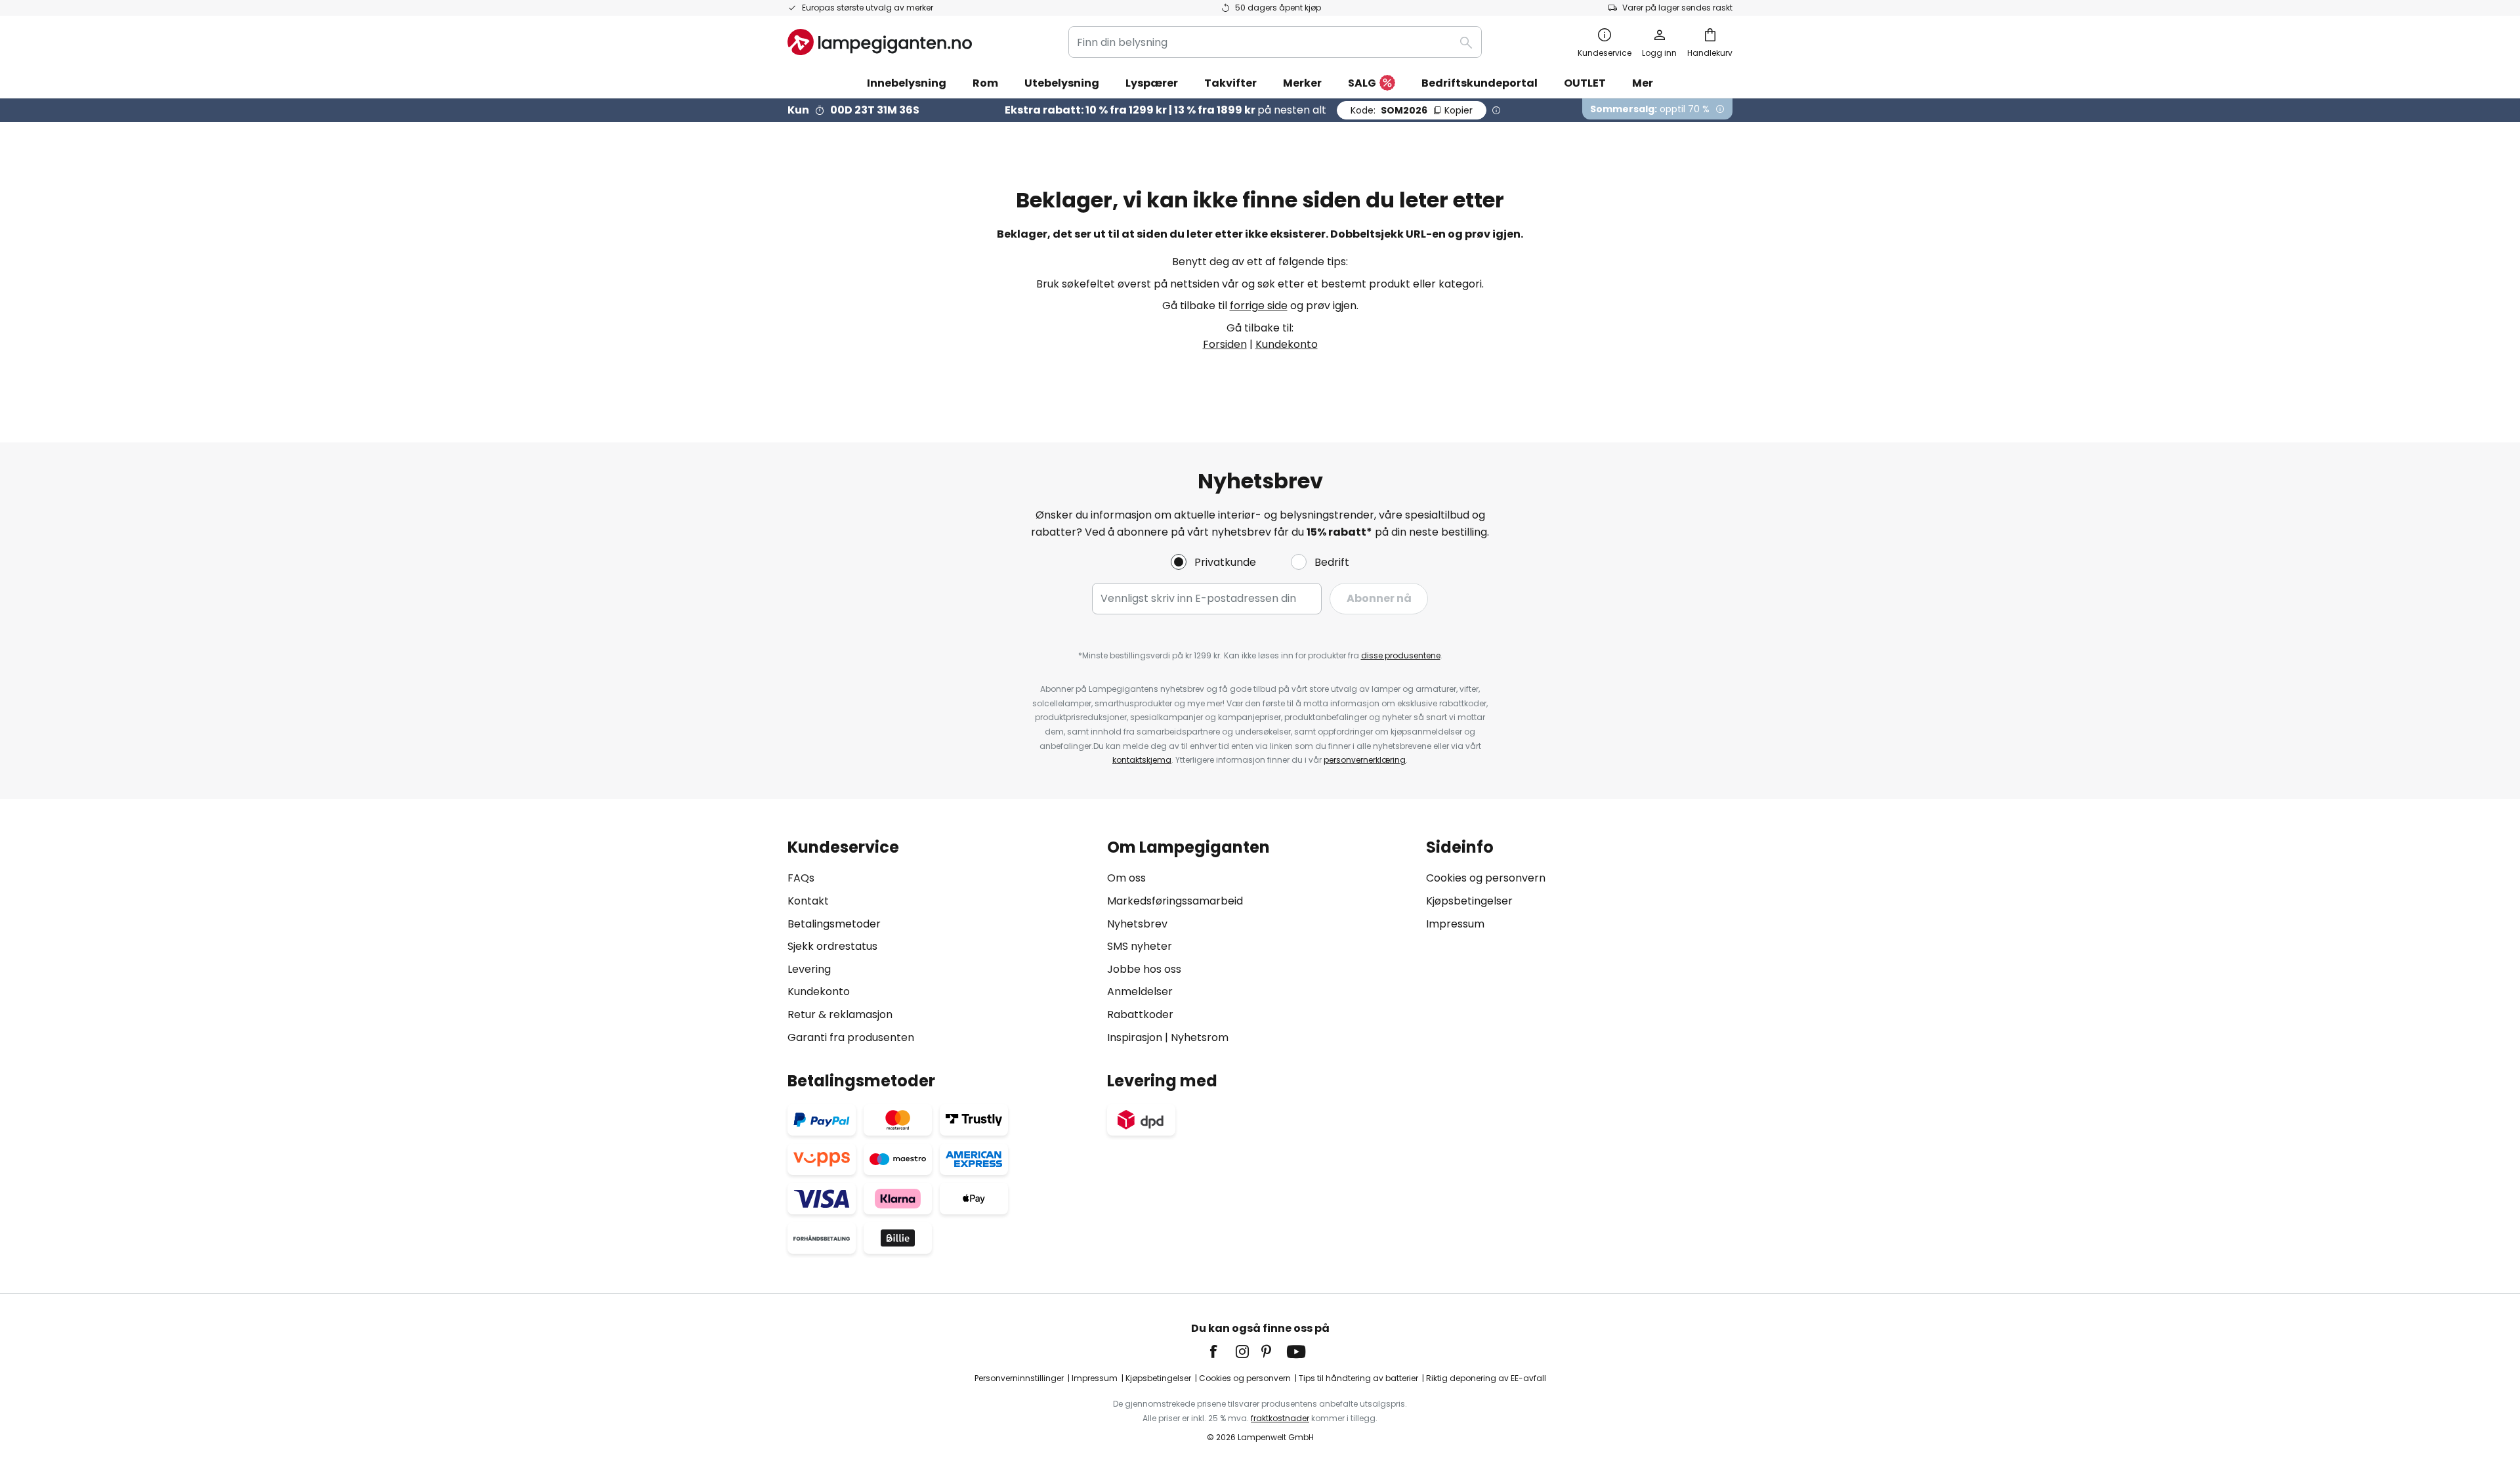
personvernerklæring (1365, 760)
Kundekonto (1287, 344)
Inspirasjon (1135, 1037)
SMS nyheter (1140, 946)
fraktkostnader (1280, 1418)
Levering (809, 969)
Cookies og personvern (1486, 878)
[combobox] (1275, 42)
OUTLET (1585, 83)
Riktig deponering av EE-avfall (1486, 1378)
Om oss (1126, 878)
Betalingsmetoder (834, 924)
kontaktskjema (1142, 760)
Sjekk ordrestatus (832, 946)
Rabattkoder (1140, 1014)
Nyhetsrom (1200, 1037)
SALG (1362, 83)
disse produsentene (1401, 655)
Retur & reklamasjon (840, 1014)
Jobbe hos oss (1144, 969)
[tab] (941, 942)
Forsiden (1225, 344)
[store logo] (880, 42)
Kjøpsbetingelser (1469, 901)
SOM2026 (1412, 110)
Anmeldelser (1140, 991)
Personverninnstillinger (1019, 1378)
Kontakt (808, 901)
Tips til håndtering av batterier (1358, 1378)
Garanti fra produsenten (851, 1037)
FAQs (801, 878)
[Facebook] (1222, 1352)
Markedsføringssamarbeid (1175, 901)
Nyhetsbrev (1137, 924)
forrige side (1259, 306)
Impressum (1455, 924)
